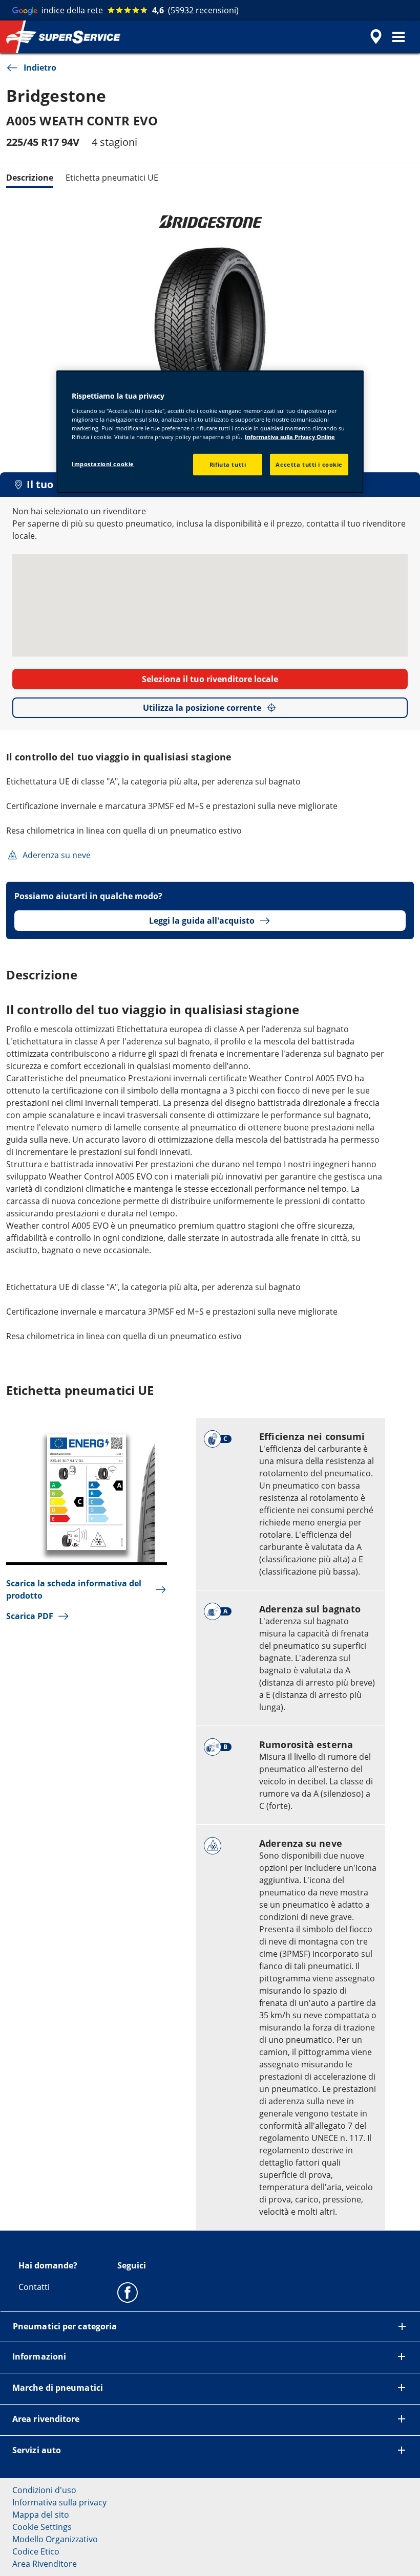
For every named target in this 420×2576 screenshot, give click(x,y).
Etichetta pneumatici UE (112, 178)
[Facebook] (128, 2292)
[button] (398, 37)
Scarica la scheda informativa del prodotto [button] (74, 1589)
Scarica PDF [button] (30, 1616)
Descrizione (30, 178)
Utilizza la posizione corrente (202, 708)
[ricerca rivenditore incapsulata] (374, 37)
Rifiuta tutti (228, 464)
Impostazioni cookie (103, 464)
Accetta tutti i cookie (309, 464)
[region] (210, 432)
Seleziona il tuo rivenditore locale (210, 679)
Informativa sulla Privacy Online (290, 437)
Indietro (40, 68)
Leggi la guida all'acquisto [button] (202, 921)
